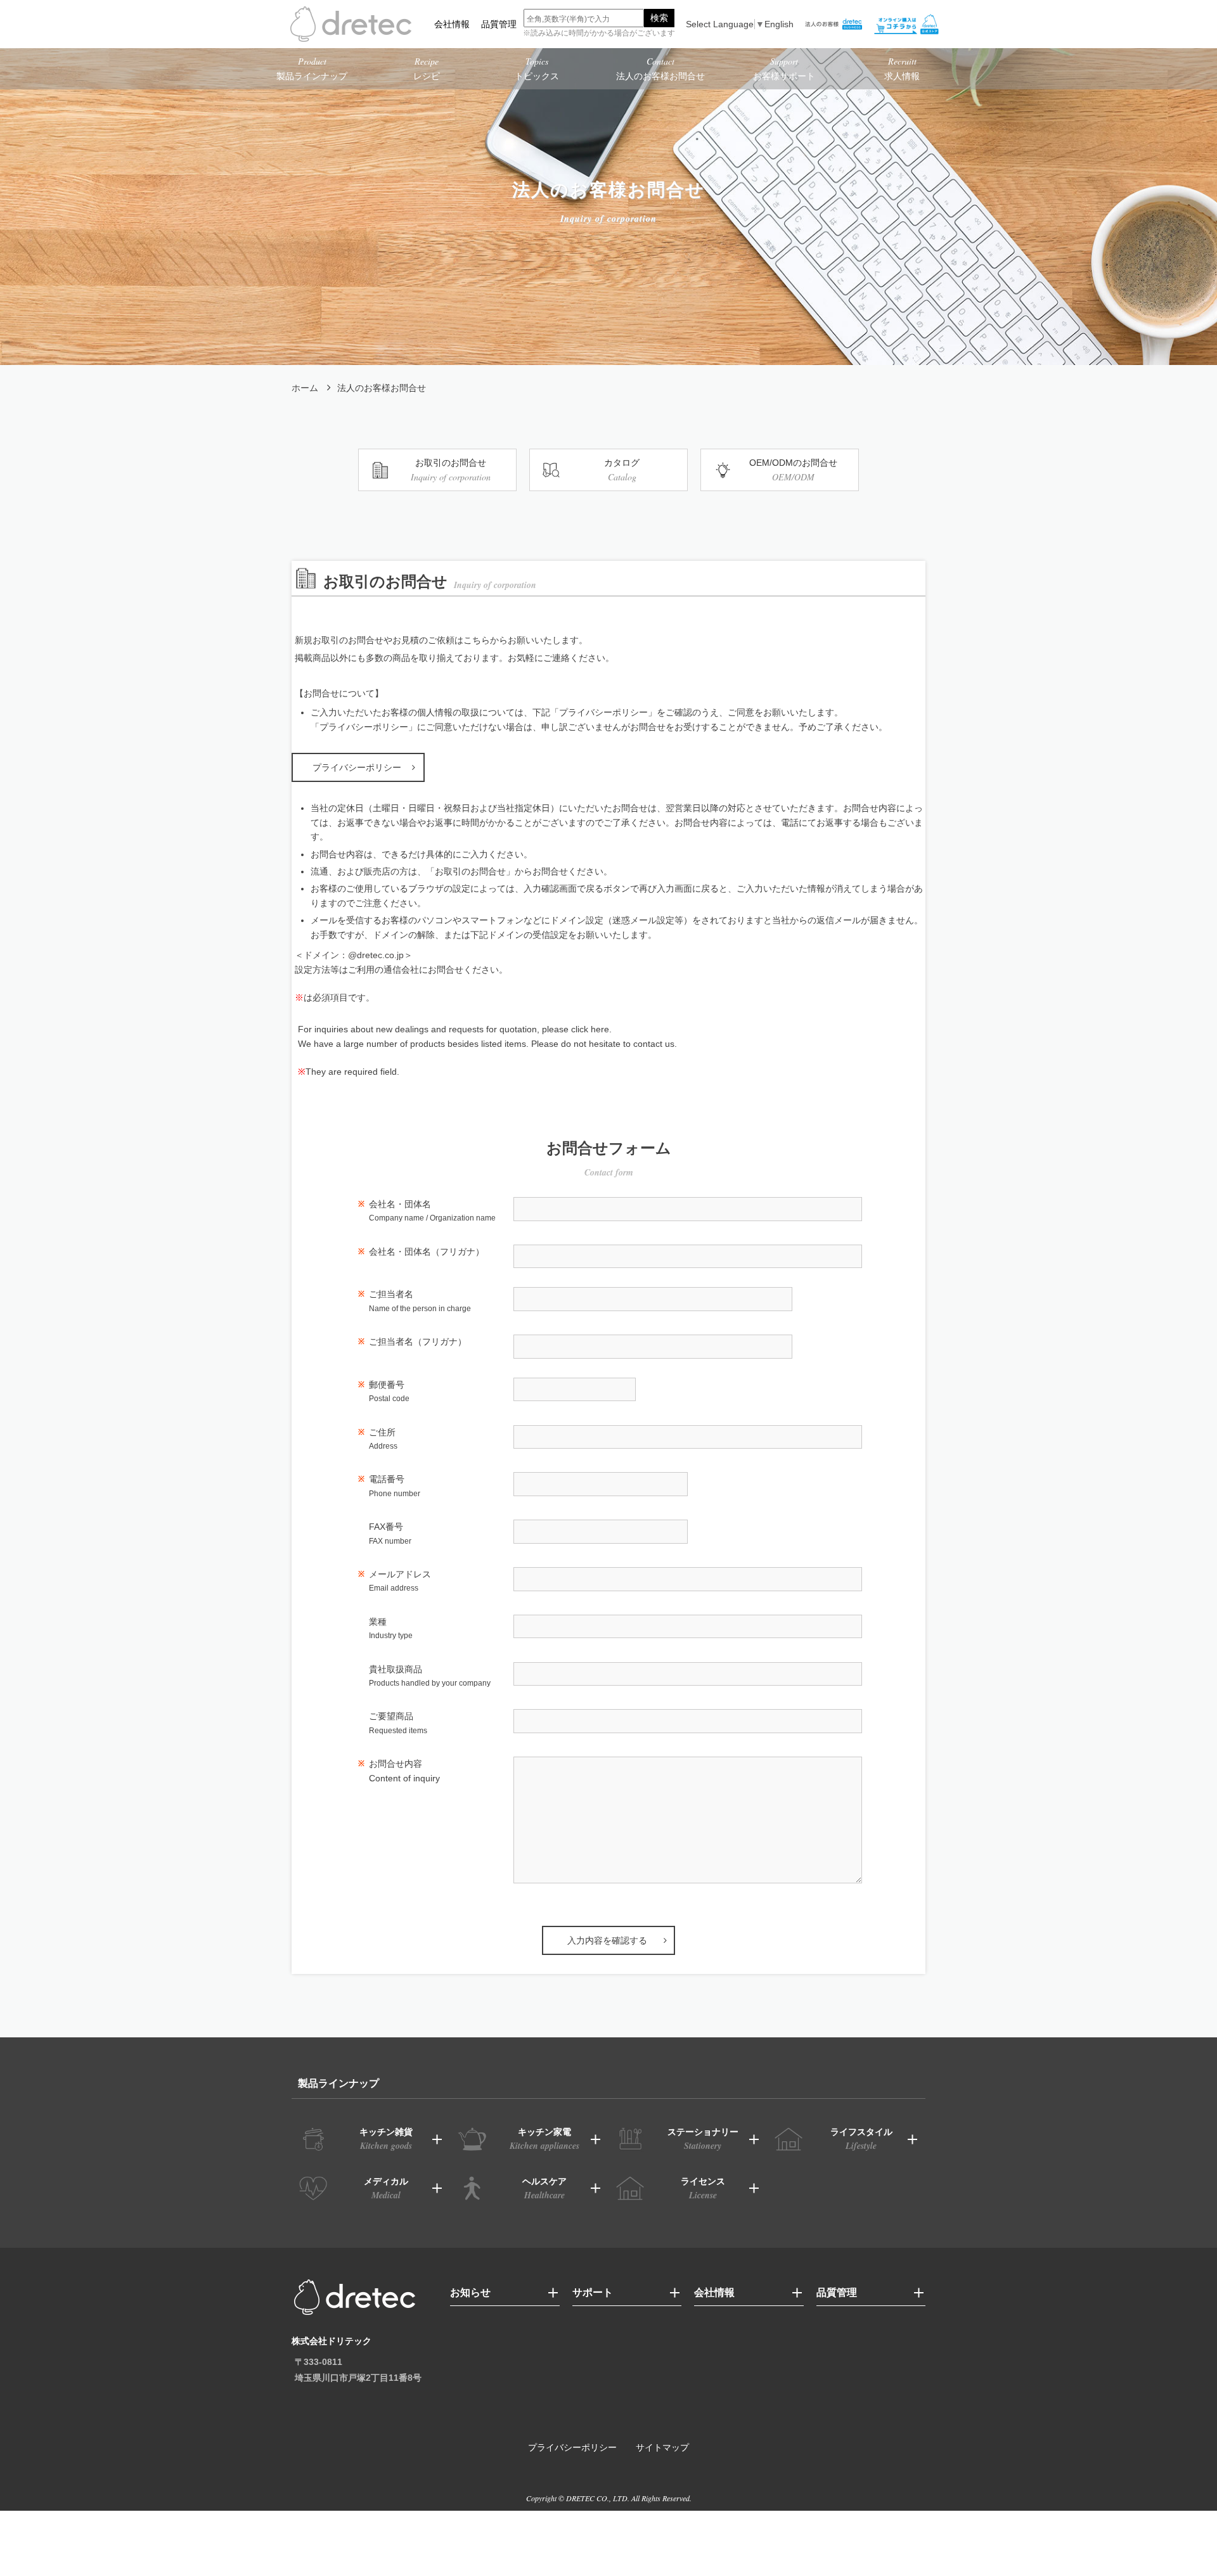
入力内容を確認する (607, 1940)
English (779, 24)
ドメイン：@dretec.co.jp (354, 955)
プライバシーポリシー (357, 767)
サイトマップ (662, 2447)
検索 (659, 18)
